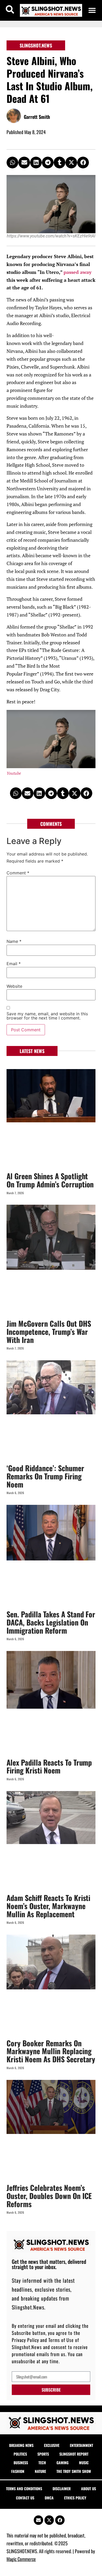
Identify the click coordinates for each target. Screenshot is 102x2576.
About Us (89, 2489)
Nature (40, 2471)
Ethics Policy (75, 2498)
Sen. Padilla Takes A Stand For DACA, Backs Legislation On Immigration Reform (51, 1622)
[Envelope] (38, 2520)
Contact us (25, 2498)
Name (14, 941)
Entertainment (81, 2445)
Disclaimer (62, 2489)
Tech (42, 2463)
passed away (78, 272)
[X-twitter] (49, 2520)
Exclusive (52, 2445)
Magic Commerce (21, 2559)
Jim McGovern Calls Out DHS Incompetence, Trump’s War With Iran (49, 1332)
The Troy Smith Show (74, 2471)
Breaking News (21, 2445)
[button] (92, 10)
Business (21, 2463)
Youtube (14, 773)
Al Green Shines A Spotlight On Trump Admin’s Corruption (50, 1180)
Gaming (63, 2463)
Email (14, 964)
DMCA (49, 2498)
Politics (20, 2454)
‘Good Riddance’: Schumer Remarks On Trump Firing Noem (45, 1476)
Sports (43, 2454)
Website (14, 986)
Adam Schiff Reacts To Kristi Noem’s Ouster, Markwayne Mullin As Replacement (48, 1906)
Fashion (18, 2471)
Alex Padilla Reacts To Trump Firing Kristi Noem (49, 1766)
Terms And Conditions (24, 2489)
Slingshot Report (74, 2454)
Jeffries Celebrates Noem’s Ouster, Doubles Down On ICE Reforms (49, 2196)
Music (84, 2463)
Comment (18, 873)
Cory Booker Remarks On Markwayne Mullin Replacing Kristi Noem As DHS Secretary (51, 2051)
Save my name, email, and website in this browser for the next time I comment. (47, 1016)
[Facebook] (60, 2520)
